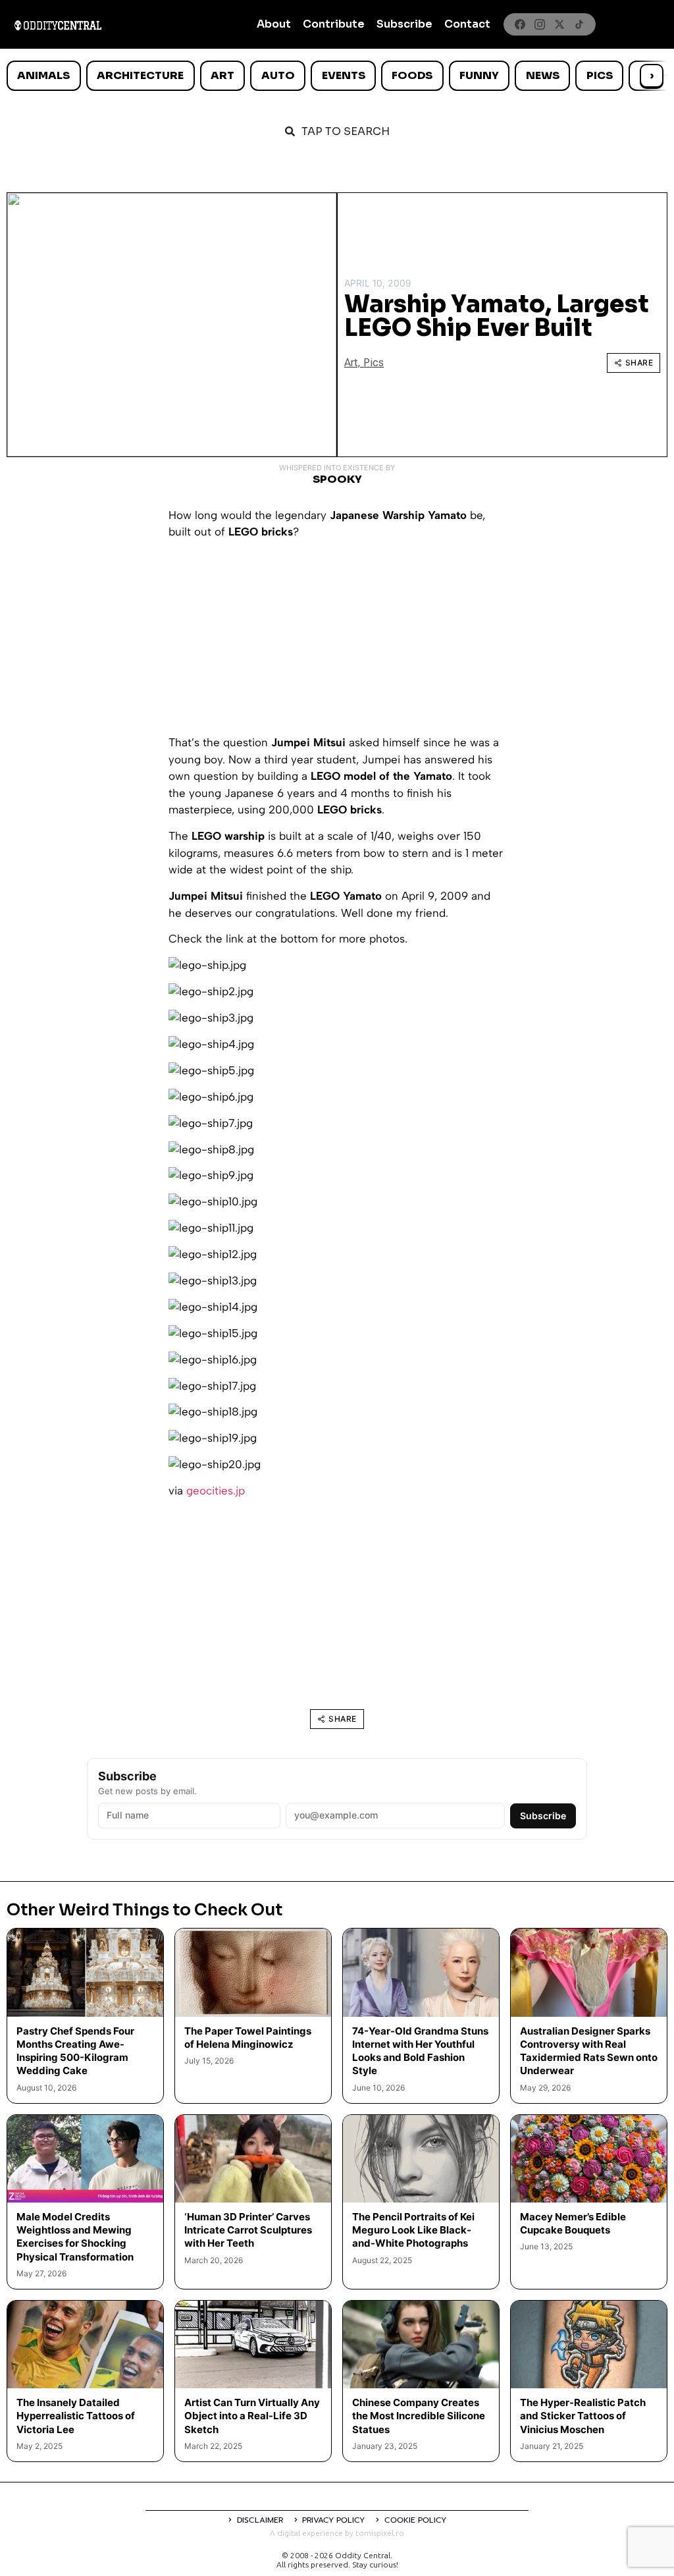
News (543, 75)
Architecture (140, 75)
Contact (467, 24)
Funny (479, 75)
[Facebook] (520, 24)
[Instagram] (540, 24)
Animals (43, 75)
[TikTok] (579, 24)
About (274, 24)
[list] (337, 76)
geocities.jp (216, 1491)
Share (639, 363)
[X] (559, 24)
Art (222, 75)
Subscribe (404, 24)
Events (344, 75)
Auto (278, 75)
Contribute (334, 24)
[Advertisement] (337, 642)
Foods (412, 75)
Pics (600, 75)
